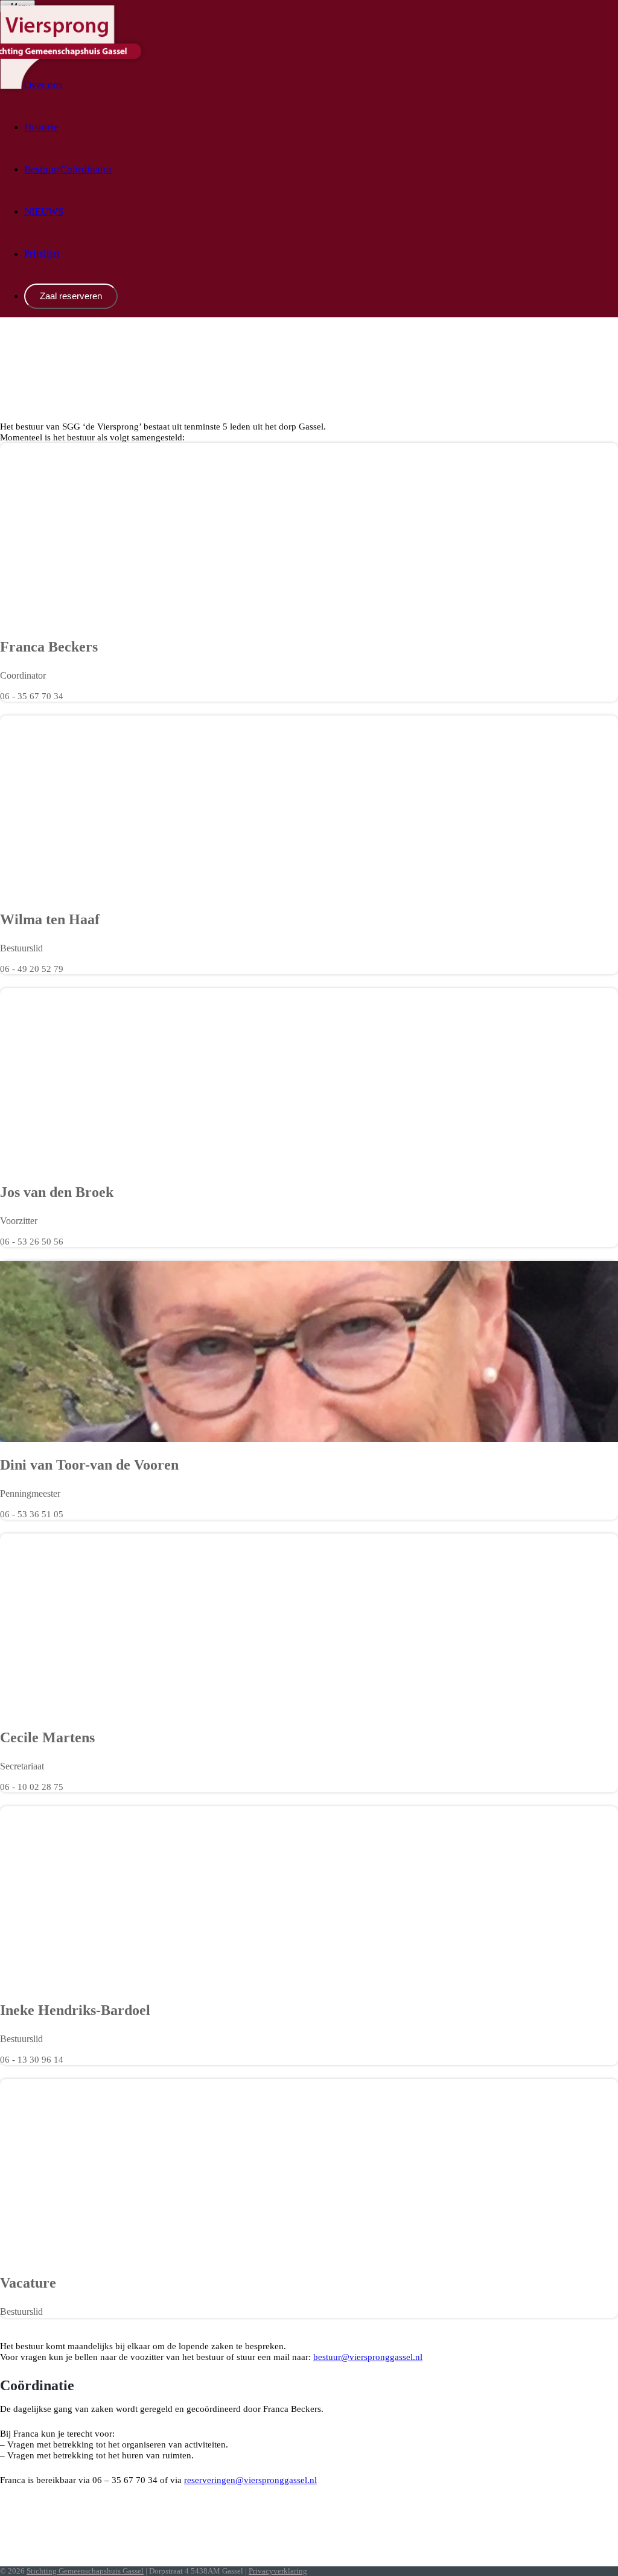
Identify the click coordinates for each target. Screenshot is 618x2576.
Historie (41, 127)
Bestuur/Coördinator (68, 169)
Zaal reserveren (71, 296)
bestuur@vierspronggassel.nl (368, 2357)
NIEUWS (44, 211)
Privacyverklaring (278, 2571)
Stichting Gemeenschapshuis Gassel (85, 2571)
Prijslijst (42, 254)
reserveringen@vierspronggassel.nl (250, 2480)
